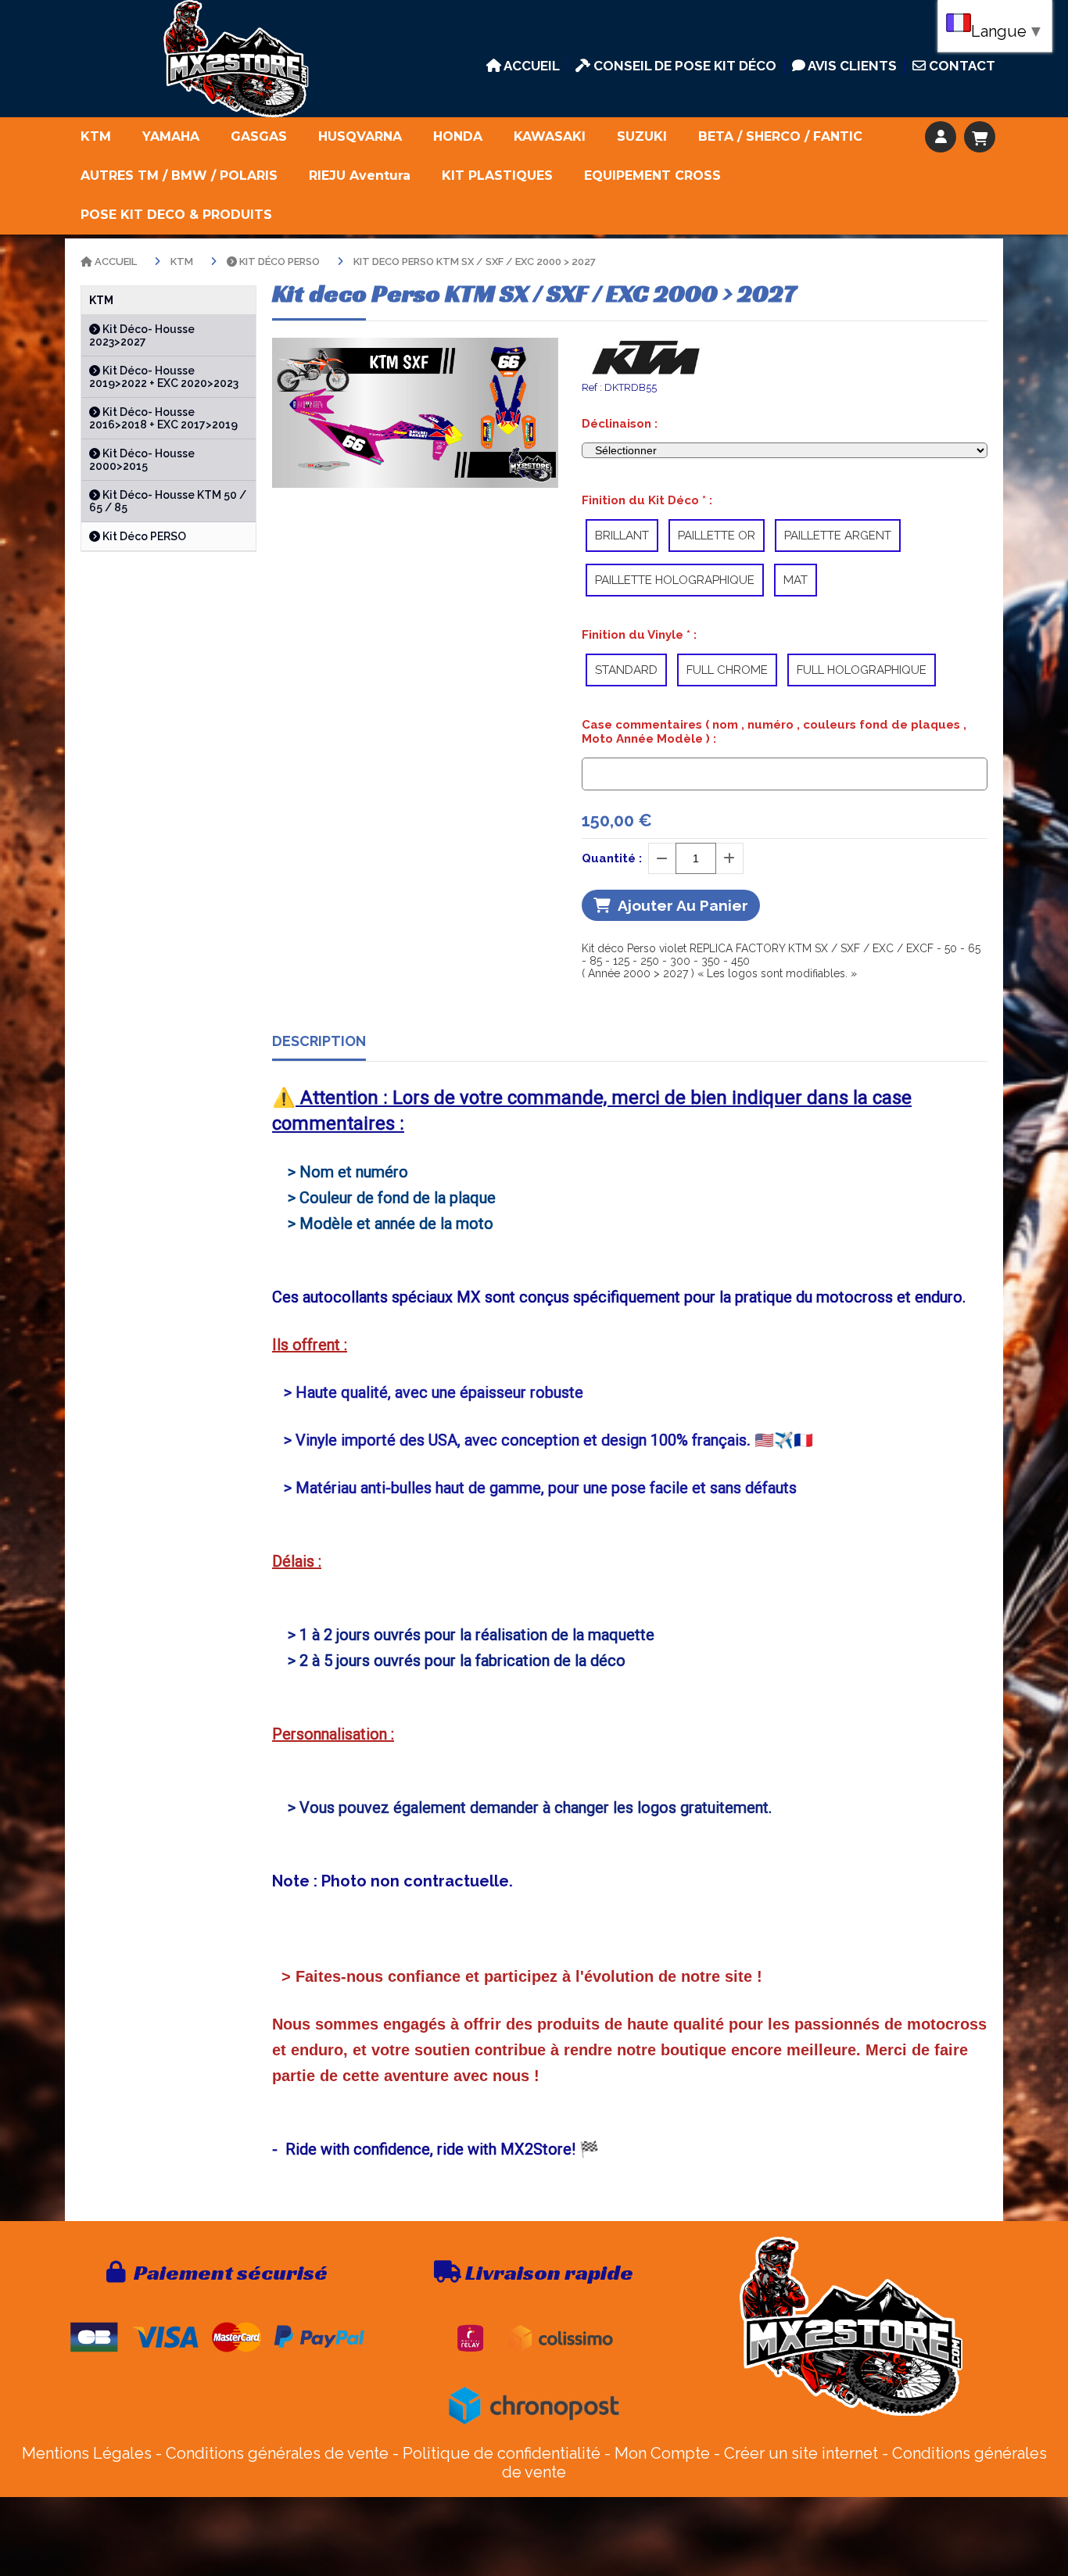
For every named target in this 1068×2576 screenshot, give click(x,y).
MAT (796, 580)
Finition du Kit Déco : (647, 500)
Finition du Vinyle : (639, 635)
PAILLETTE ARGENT (838, 536)
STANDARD (626, 670)
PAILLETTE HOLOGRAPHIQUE (675, 580)
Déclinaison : (620, 424)
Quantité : (612, 858)
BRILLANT (622, 536)
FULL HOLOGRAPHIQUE (862, 670)
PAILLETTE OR (717, 536)
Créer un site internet (801, 2453)
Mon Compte (662, 2453)
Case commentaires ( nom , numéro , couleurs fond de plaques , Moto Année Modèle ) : (774, 732)
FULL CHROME (727, 670)
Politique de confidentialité (502, 2453)
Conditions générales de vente (277, 2453)
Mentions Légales (87, 2453)
